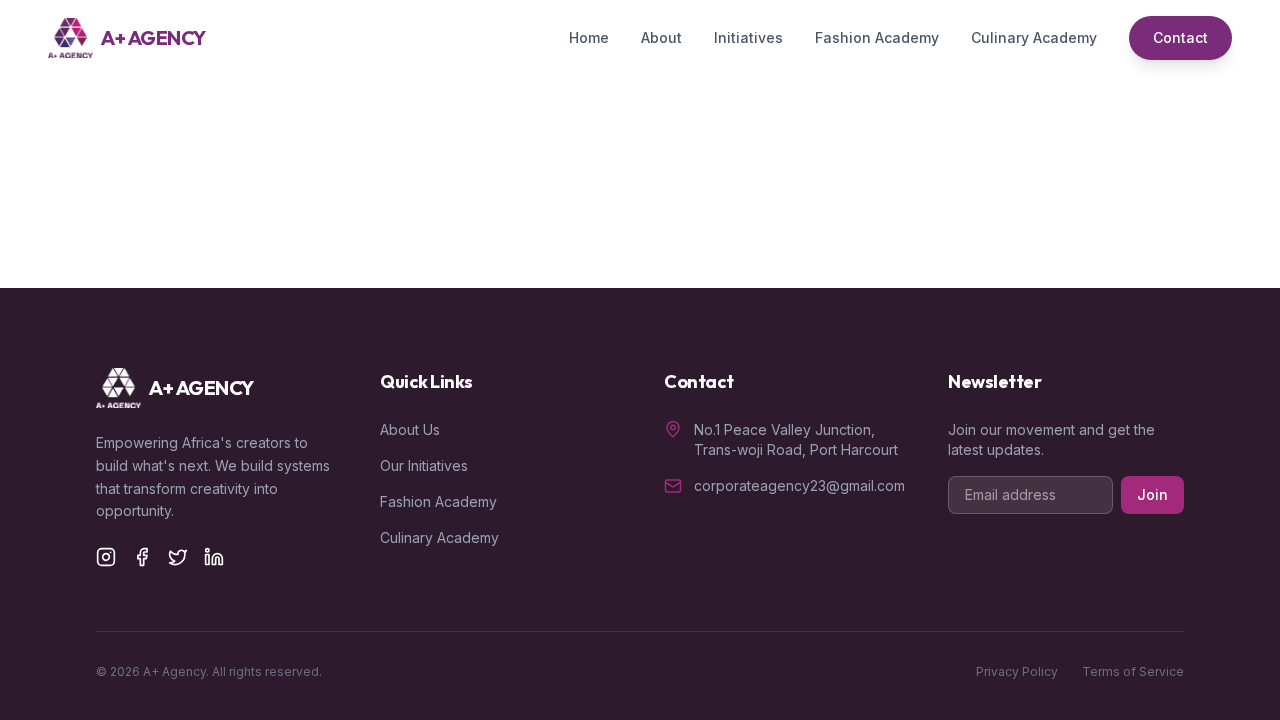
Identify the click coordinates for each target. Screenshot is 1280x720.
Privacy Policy (1017, 671)
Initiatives (748, 37)
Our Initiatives (424, 465)
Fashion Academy (877, 37)
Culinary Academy (1034, 37)
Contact (1180, 37)
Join (1152, 494)
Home (589, 37)
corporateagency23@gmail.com (799, 485)
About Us (410, 429)
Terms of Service (1133, 671)
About (661, 37)
